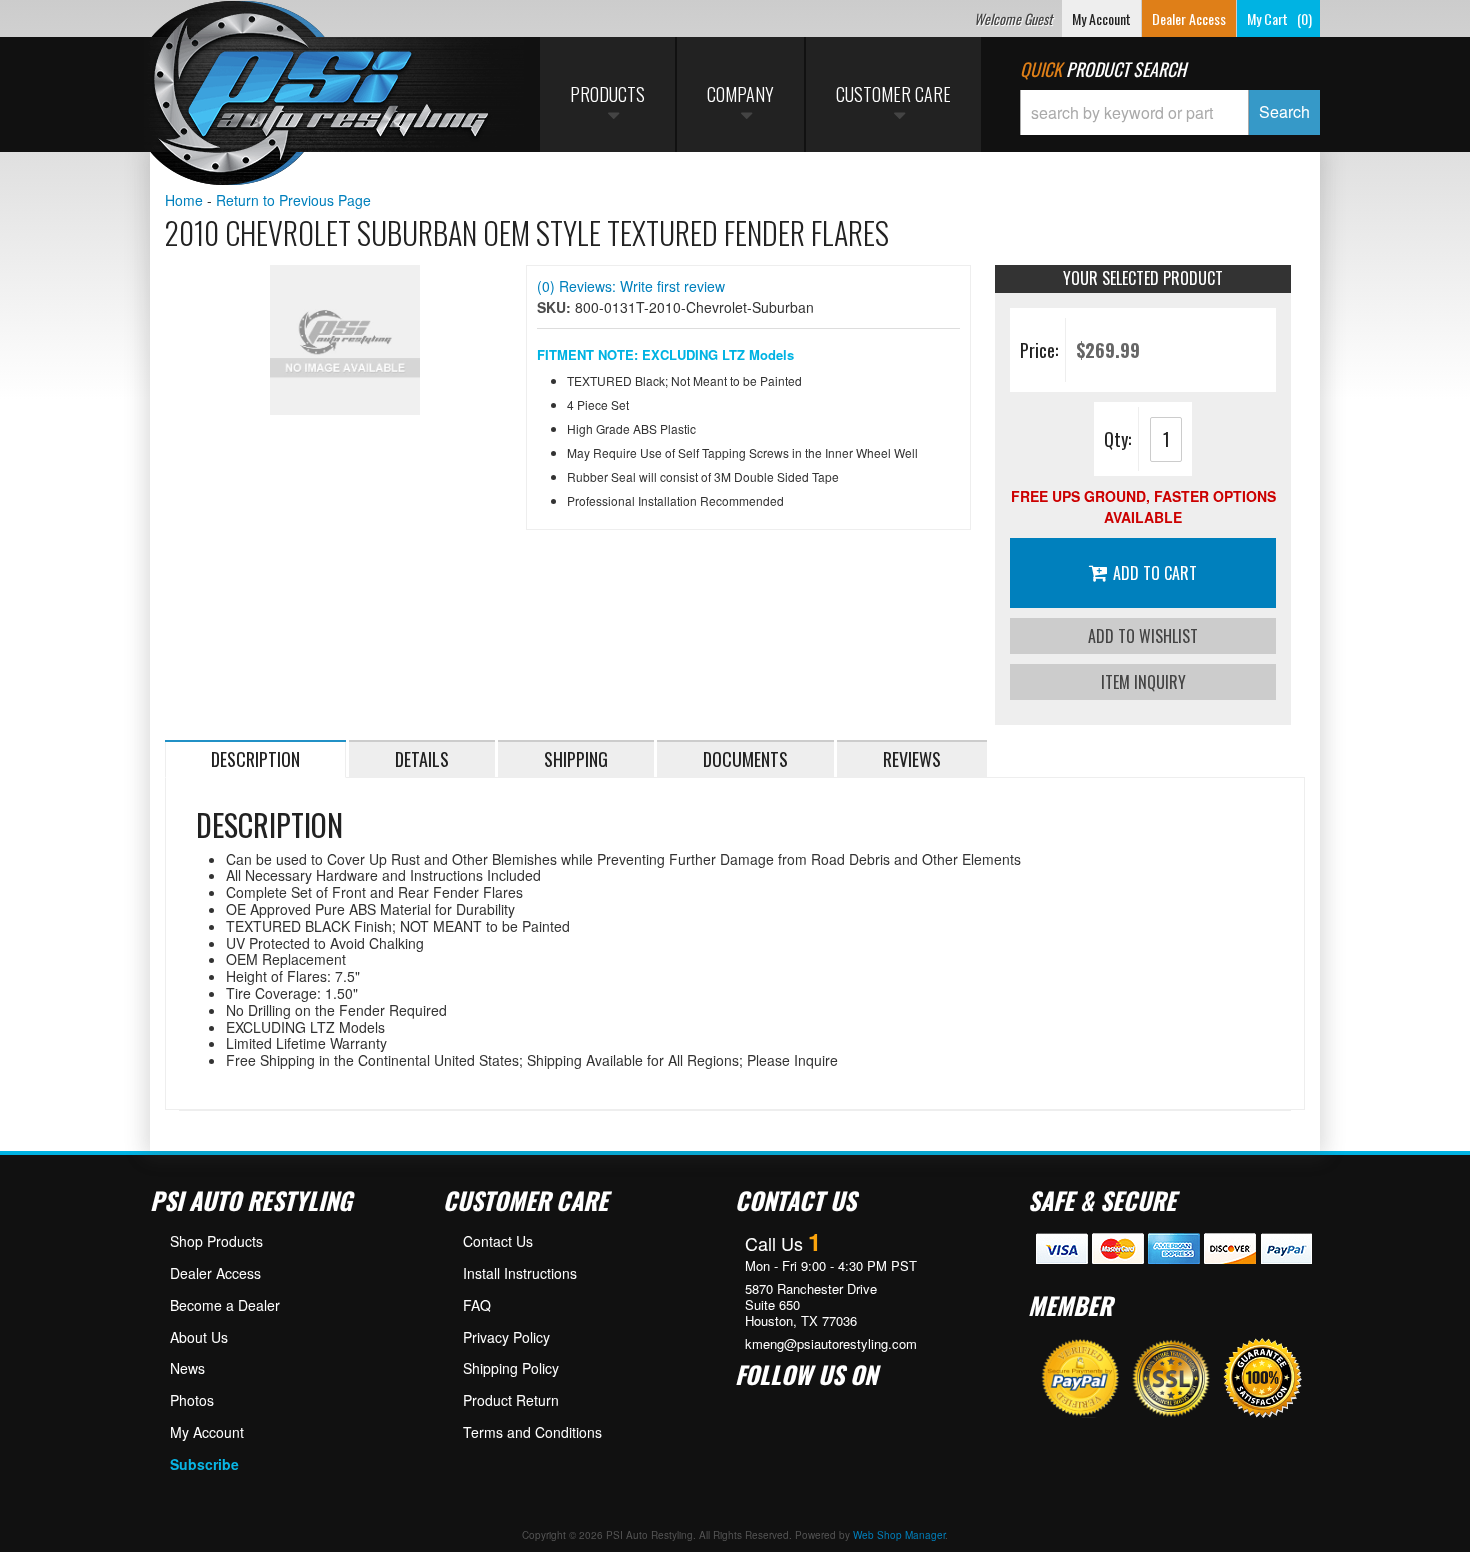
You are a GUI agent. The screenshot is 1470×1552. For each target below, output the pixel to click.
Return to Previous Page (293, 200)
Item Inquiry (1143, 682)
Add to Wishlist (1143, 636)
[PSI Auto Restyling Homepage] (321, 95)
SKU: (556, 307)
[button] (1170, 112)
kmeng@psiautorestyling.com (831, 1344)
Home (184, 200)
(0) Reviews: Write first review (631, 286)
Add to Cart (1155, 573)
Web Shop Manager (899, 1535)
